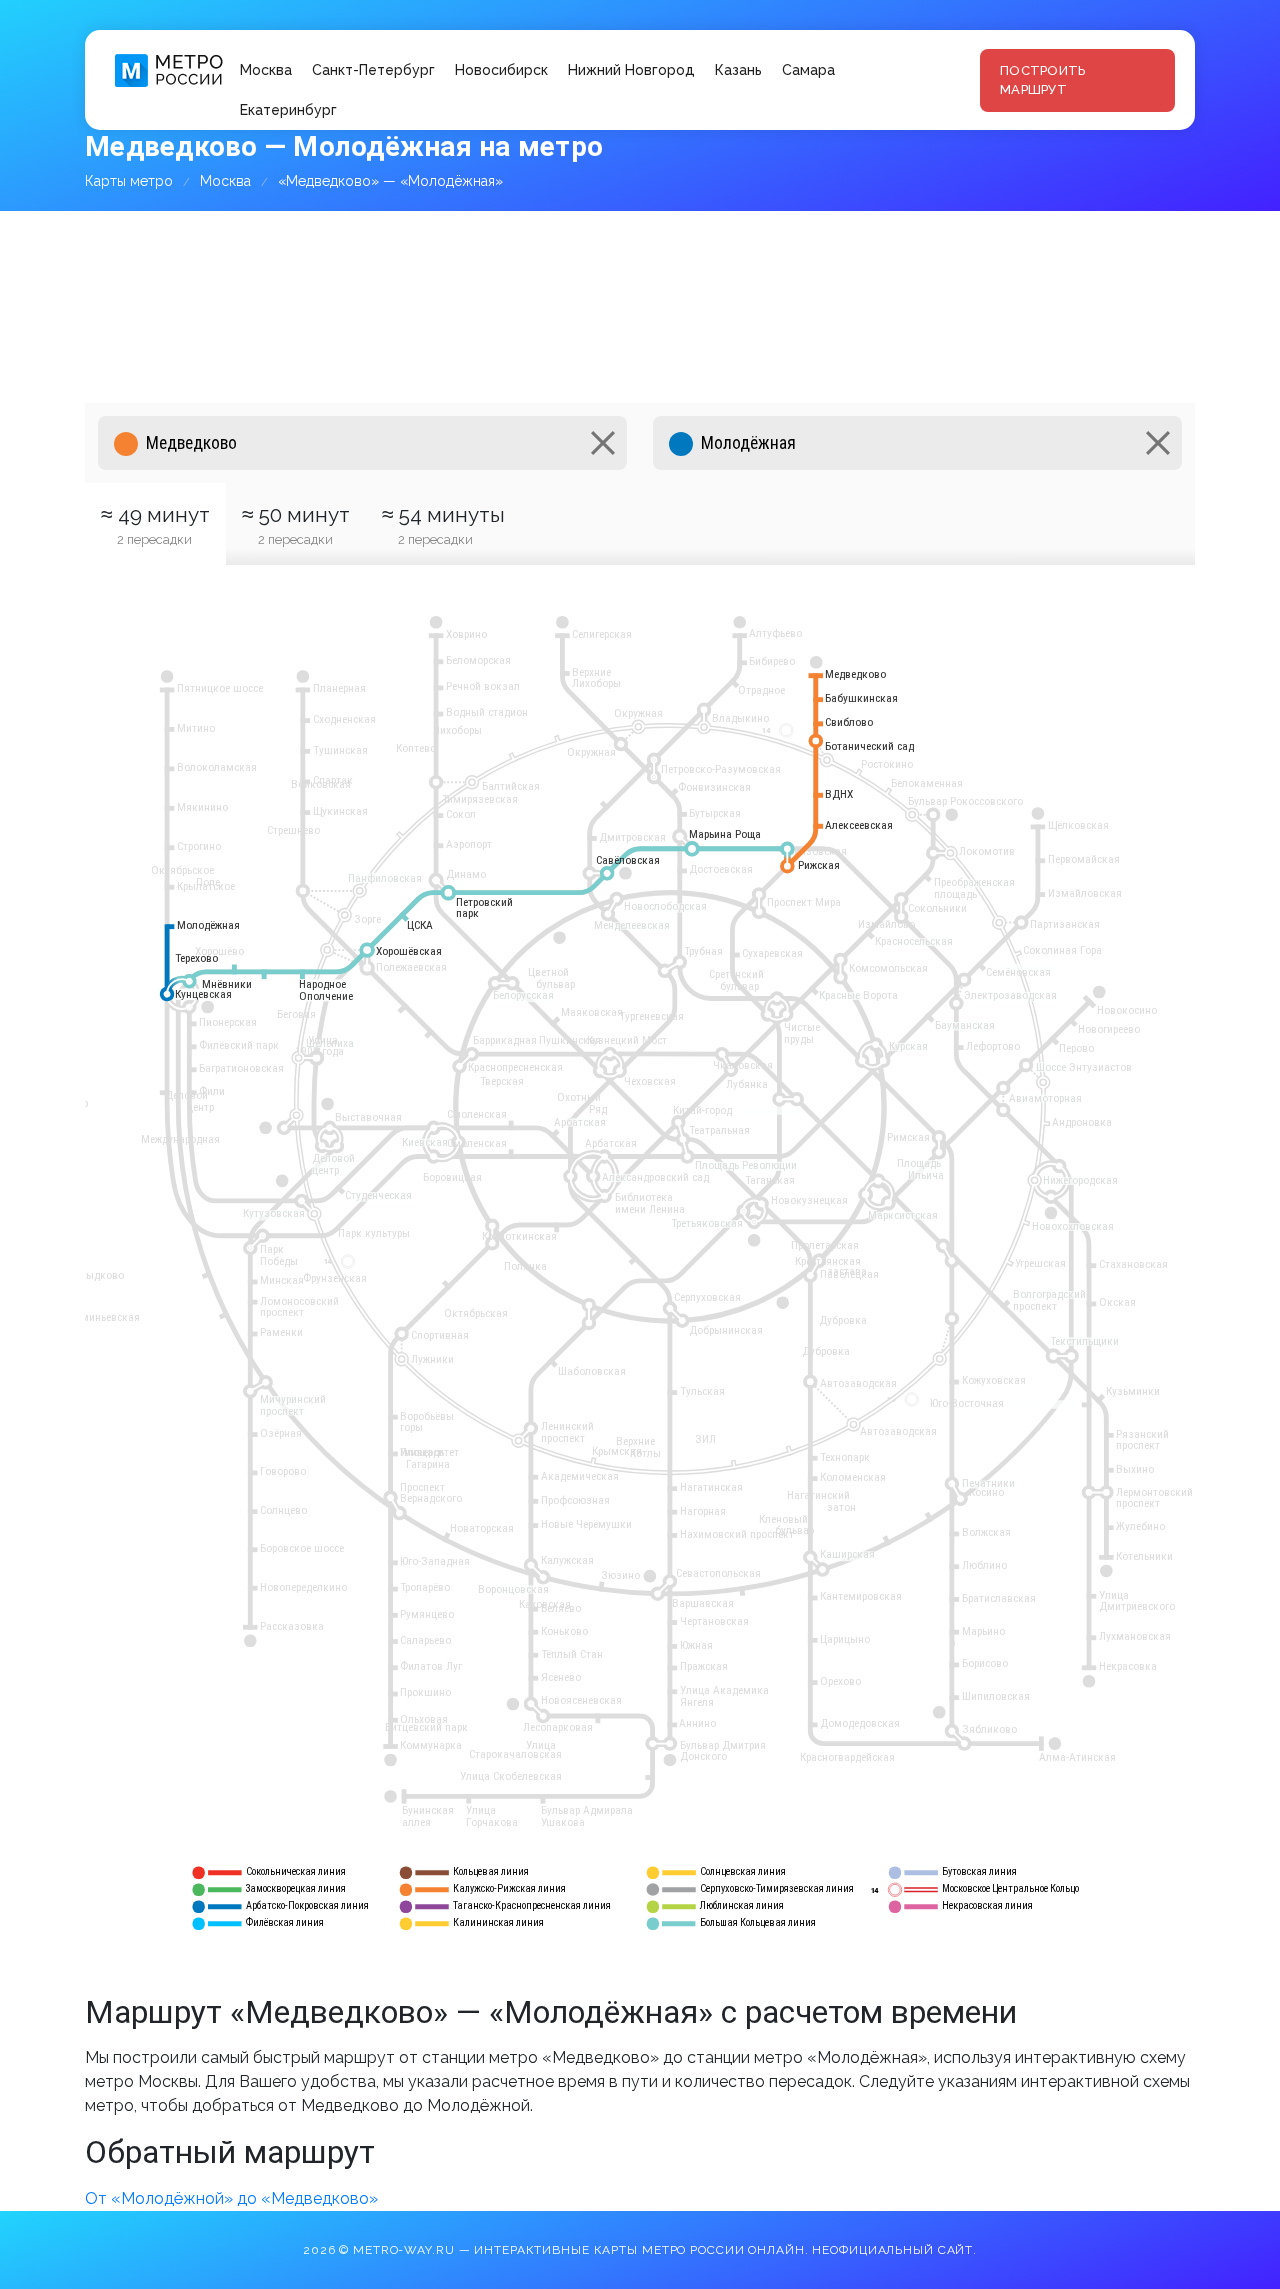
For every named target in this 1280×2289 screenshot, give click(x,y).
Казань (738, 70)
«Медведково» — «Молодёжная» (390, 181)
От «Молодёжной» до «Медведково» (231, 2198)
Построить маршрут (1042, 80)
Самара (808, 70)
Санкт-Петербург (373, 70)
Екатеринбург (288, 110)
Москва (266, 70)
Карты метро (129, 181)
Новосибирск (501, 70)
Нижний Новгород (631, 70)
